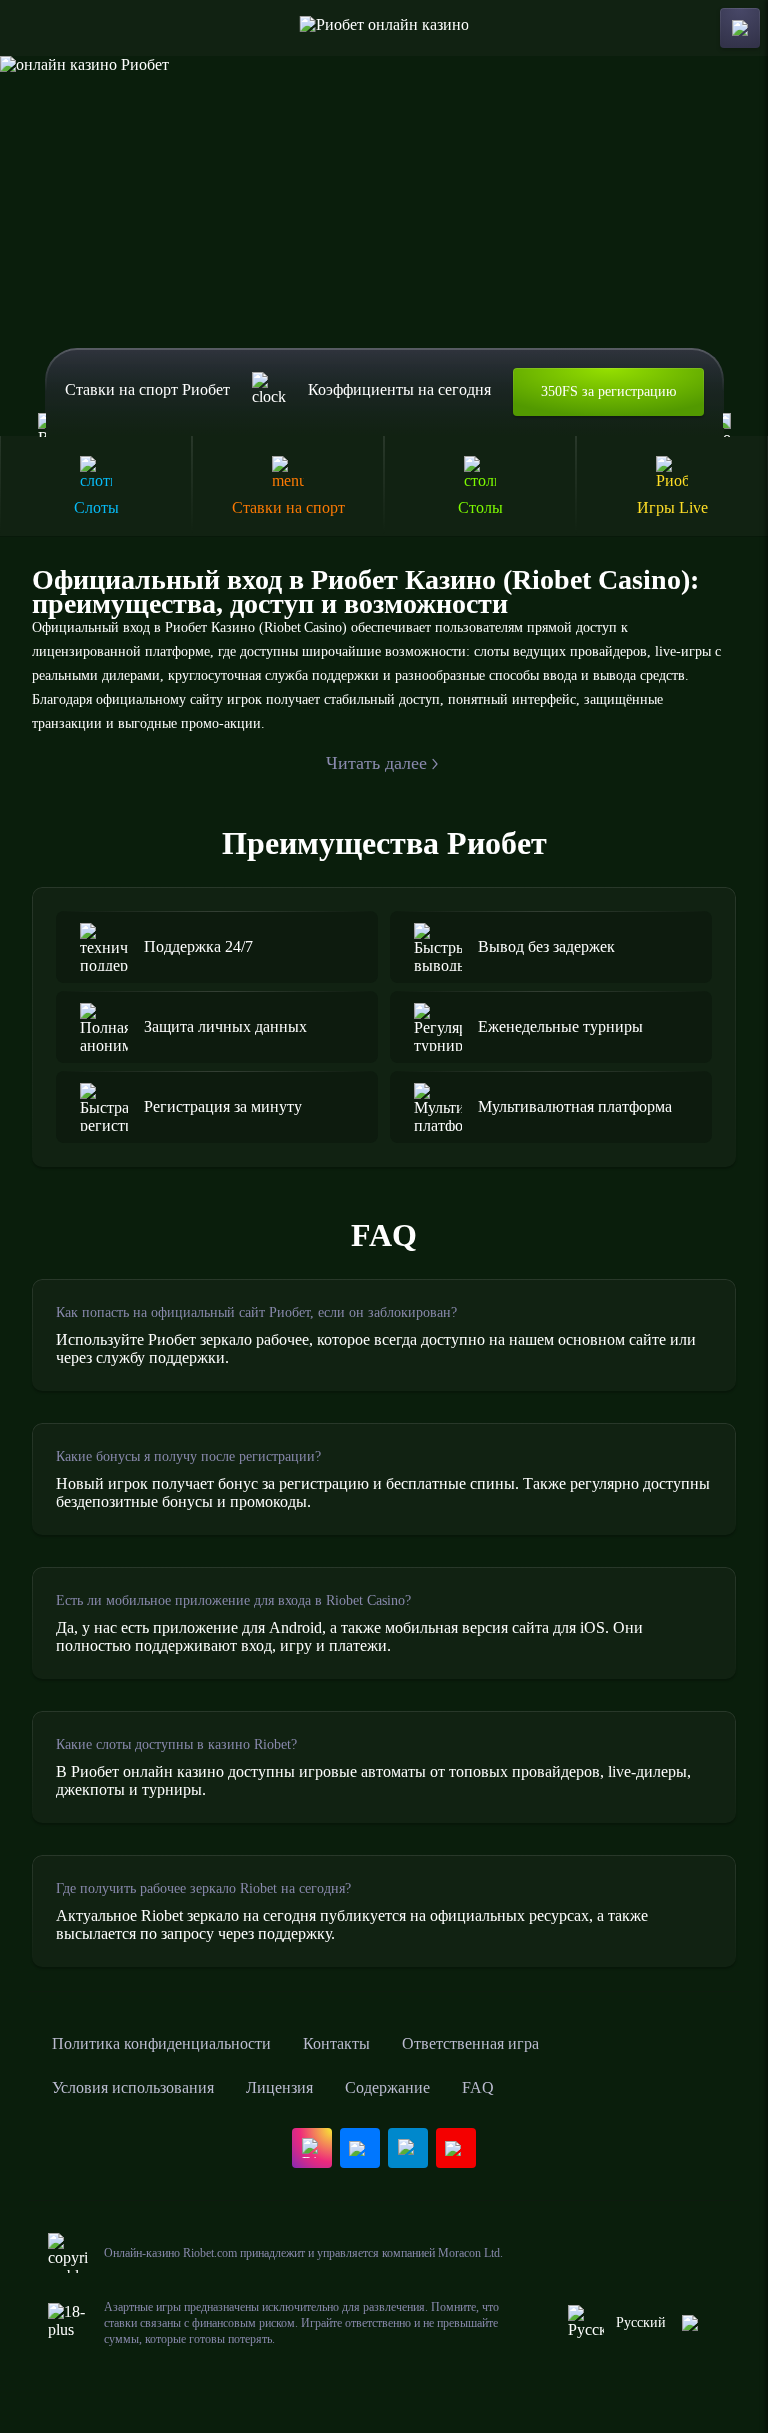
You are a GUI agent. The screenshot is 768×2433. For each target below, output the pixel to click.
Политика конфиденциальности (161, 2043)
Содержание (387, 2087)
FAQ (478, 2087)
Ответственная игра (470, 2043)
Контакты (336, 2043)
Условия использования (133, 2087)
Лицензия (279, 2087)
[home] (384, 28)
